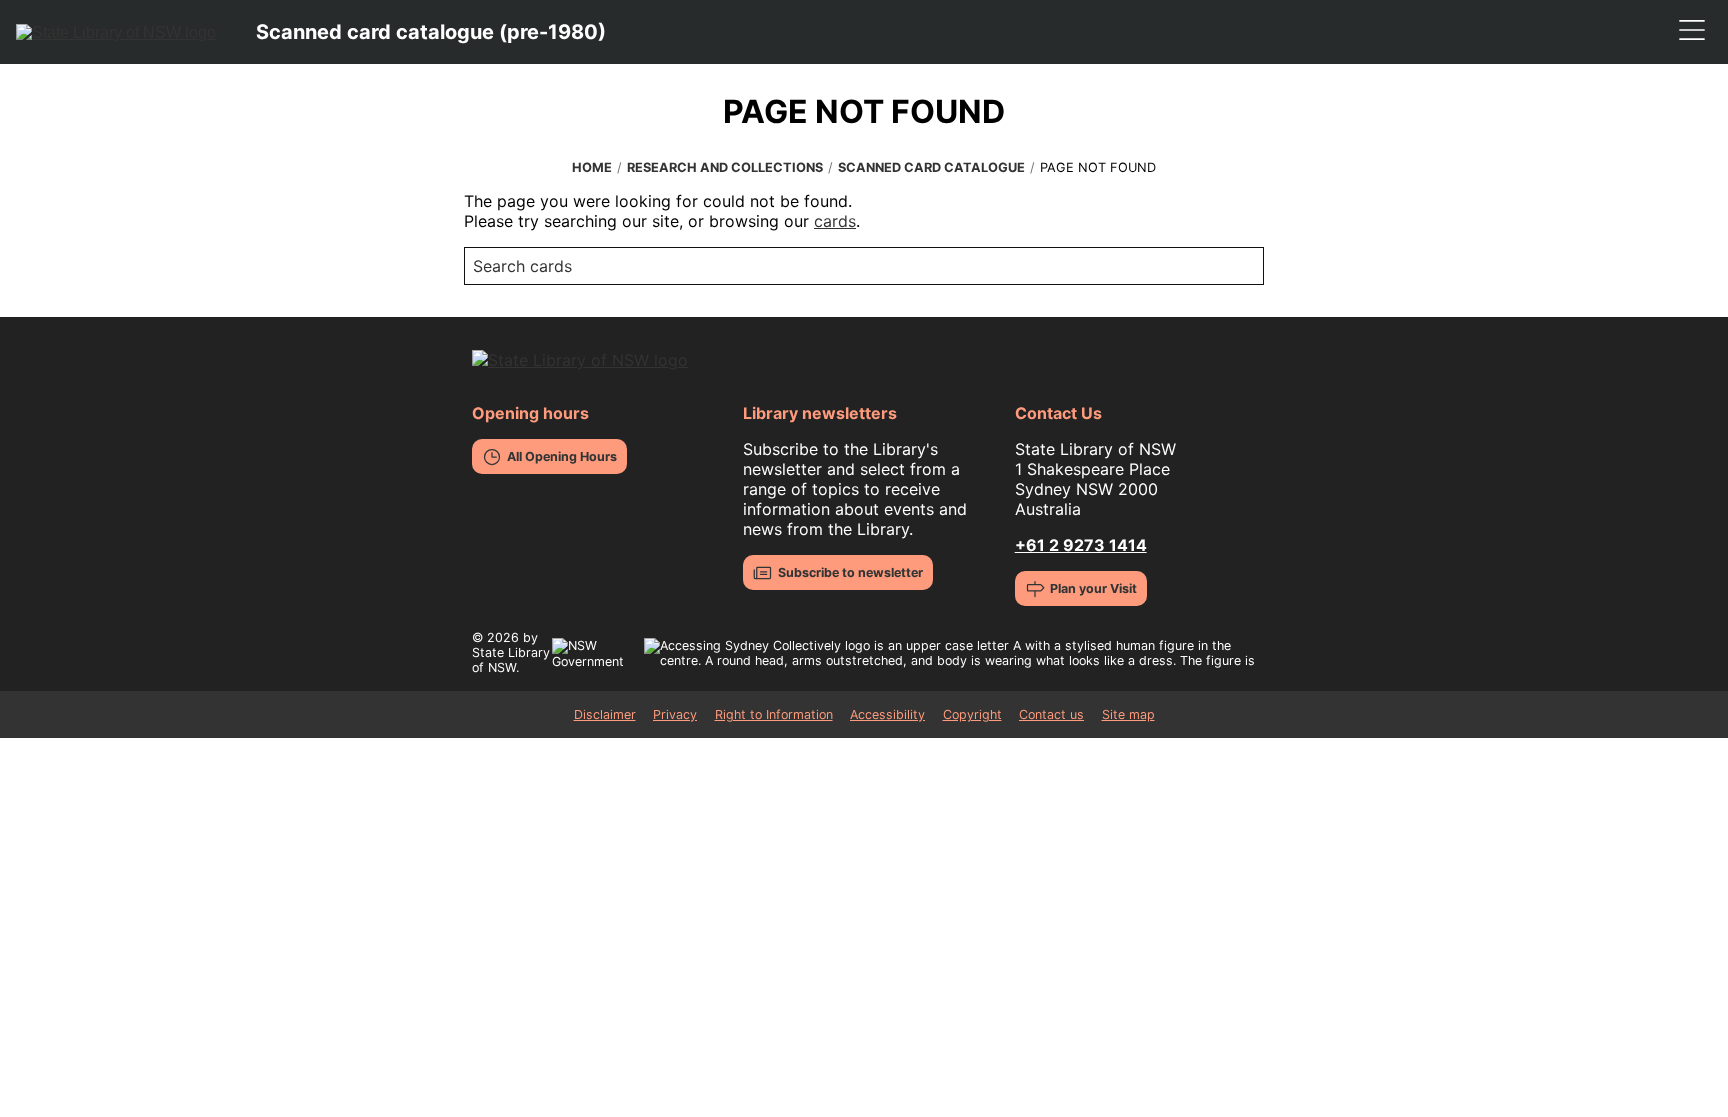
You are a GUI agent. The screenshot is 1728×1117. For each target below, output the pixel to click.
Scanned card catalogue (931, 167)
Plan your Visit (1093, 588)
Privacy (675, 714)
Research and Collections (725, 167)
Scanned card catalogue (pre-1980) (431, 32)
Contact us (1051, 714)
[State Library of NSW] (116, 32)
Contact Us (1058, 413)
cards (835, 221)
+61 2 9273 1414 (1081, 545)
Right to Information (774, 714)
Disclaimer (605, 714)
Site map (1128, 714)
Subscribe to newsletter (850, 572)
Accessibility (887, 714)
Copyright (972, 714)
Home (592, 167)
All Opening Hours (562, 456)
